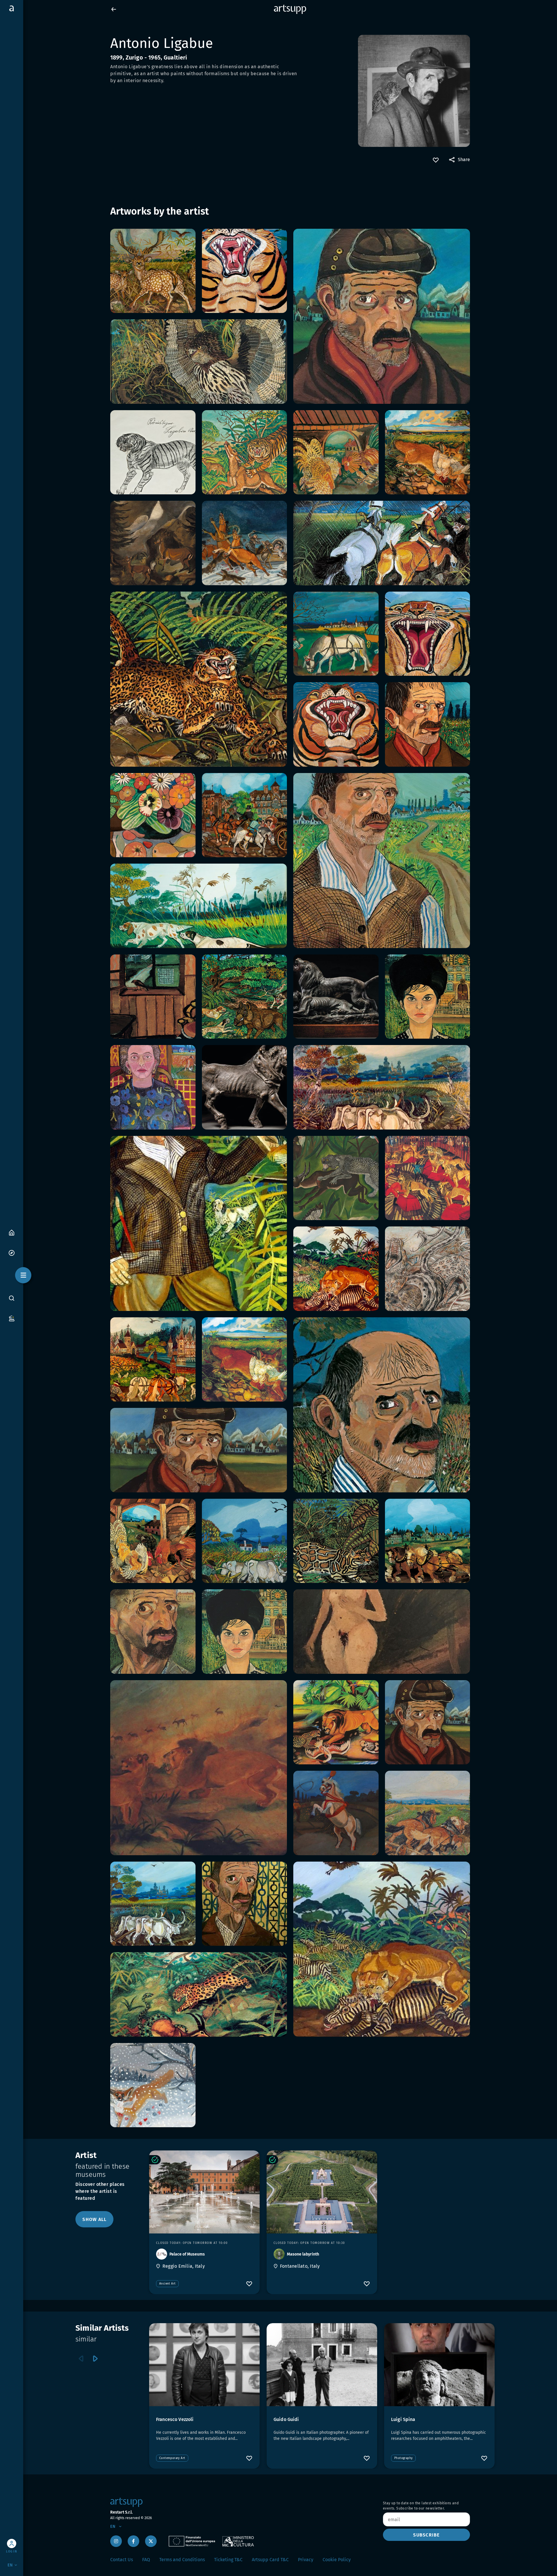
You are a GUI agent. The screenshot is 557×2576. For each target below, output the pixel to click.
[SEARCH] (12, 1298)
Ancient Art (167, 2284)
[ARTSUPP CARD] (12, 1318)
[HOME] (12, 1232)
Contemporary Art (172, 2458)
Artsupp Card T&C (270, 2560)
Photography (403, 2458)
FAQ (146, 2560)
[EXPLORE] (12, 1252)
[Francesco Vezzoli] (204, 2365)
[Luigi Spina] (439, 2365)
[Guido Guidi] (322, 2365)
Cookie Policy (337, 2560)
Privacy (306, 2560)
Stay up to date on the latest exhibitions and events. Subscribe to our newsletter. (421, 2506)
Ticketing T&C (228, 2560)
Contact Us (122, 2560)
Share (464, 160)
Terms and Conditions (182, 2560)
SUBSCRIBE (426, 2535)
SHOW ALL (94, 2219)
